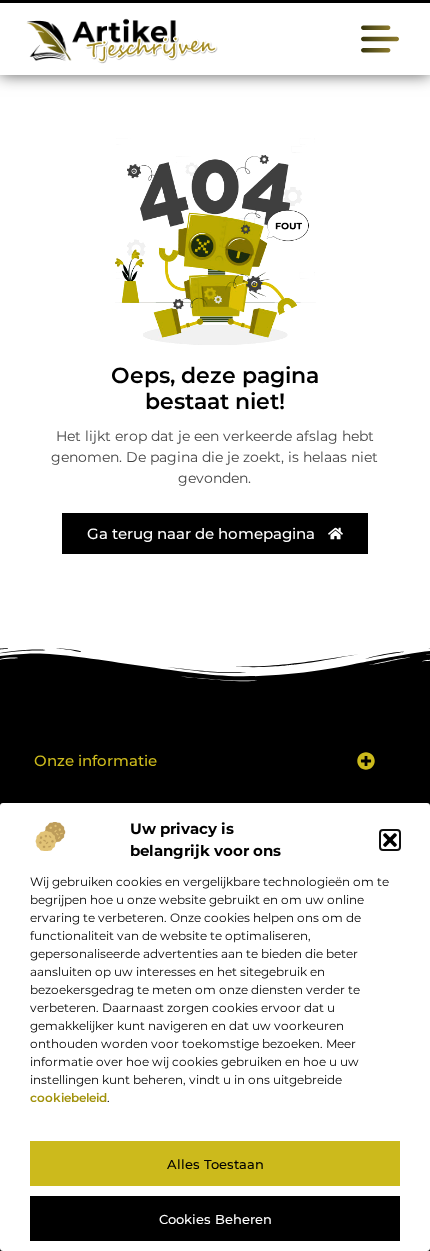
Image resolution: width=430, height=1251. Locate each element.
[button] (390, 840)
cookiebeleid (68, 1097)
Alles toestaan (215, 1164)
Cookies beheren (215, 1219)
